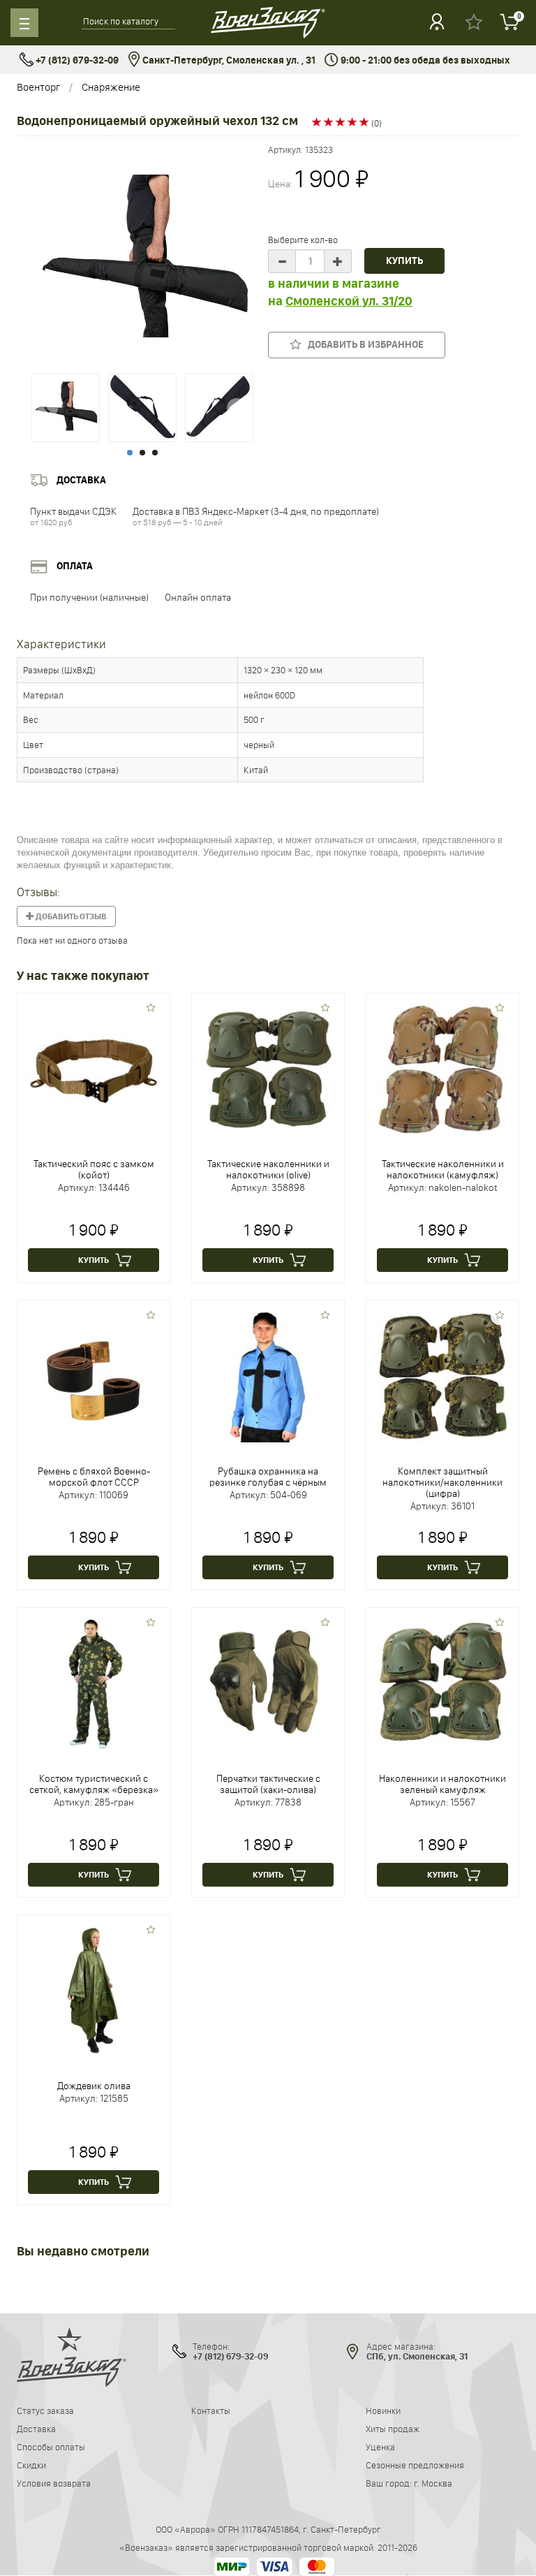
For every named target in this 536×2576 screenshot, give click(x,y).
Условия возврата (54, 2483)
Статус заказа (45, 2410)
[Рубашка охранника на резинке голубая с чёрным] (268, 1376)
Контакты (211, 2410)
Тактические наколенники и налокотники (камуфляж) (443, 1169)
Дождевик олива (94, 2086)
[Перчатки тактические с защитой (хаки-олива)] (268, 1683)
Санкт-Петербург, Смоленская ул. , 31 (228, 60)
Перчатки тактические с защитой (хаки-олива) (268, 1784)
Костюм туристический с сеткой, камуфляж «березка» (94, 1784)
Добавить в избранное (363, 345)
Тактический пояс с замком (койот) (94, 1169)
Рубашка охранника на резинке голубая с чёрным (268, 1477)
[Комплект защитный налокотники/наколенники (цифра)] (442, 1376)
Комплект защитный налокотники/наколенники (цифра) (442, 1482)
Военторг (38, 87)
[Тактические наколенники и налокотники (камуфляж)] (442, 1069)
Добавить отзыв (70, 916)
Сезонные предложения (415, 2465)
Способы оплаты (51, 2447)
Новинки (383, 2410)
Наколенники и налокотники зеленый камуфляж (442, 1784)
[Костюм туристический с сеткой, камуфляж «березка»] (94, 1683)
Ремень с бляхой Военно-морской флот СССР (94, 1477)
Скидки (31, 2465)
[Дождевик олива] (94, 1991)
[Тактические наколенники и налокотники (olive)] (268, 1069)
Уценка (380, 2447)
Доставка (36, 2429)
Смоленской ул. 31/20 (349, 301)
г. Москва (433, 2483)
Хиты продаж (393, 2429)
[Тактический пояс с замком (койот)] (94, 1069)
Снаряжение (111, 87)
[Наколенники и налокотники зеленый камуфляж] (442, 1683)
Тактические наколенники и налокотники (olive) (268, 1169)
